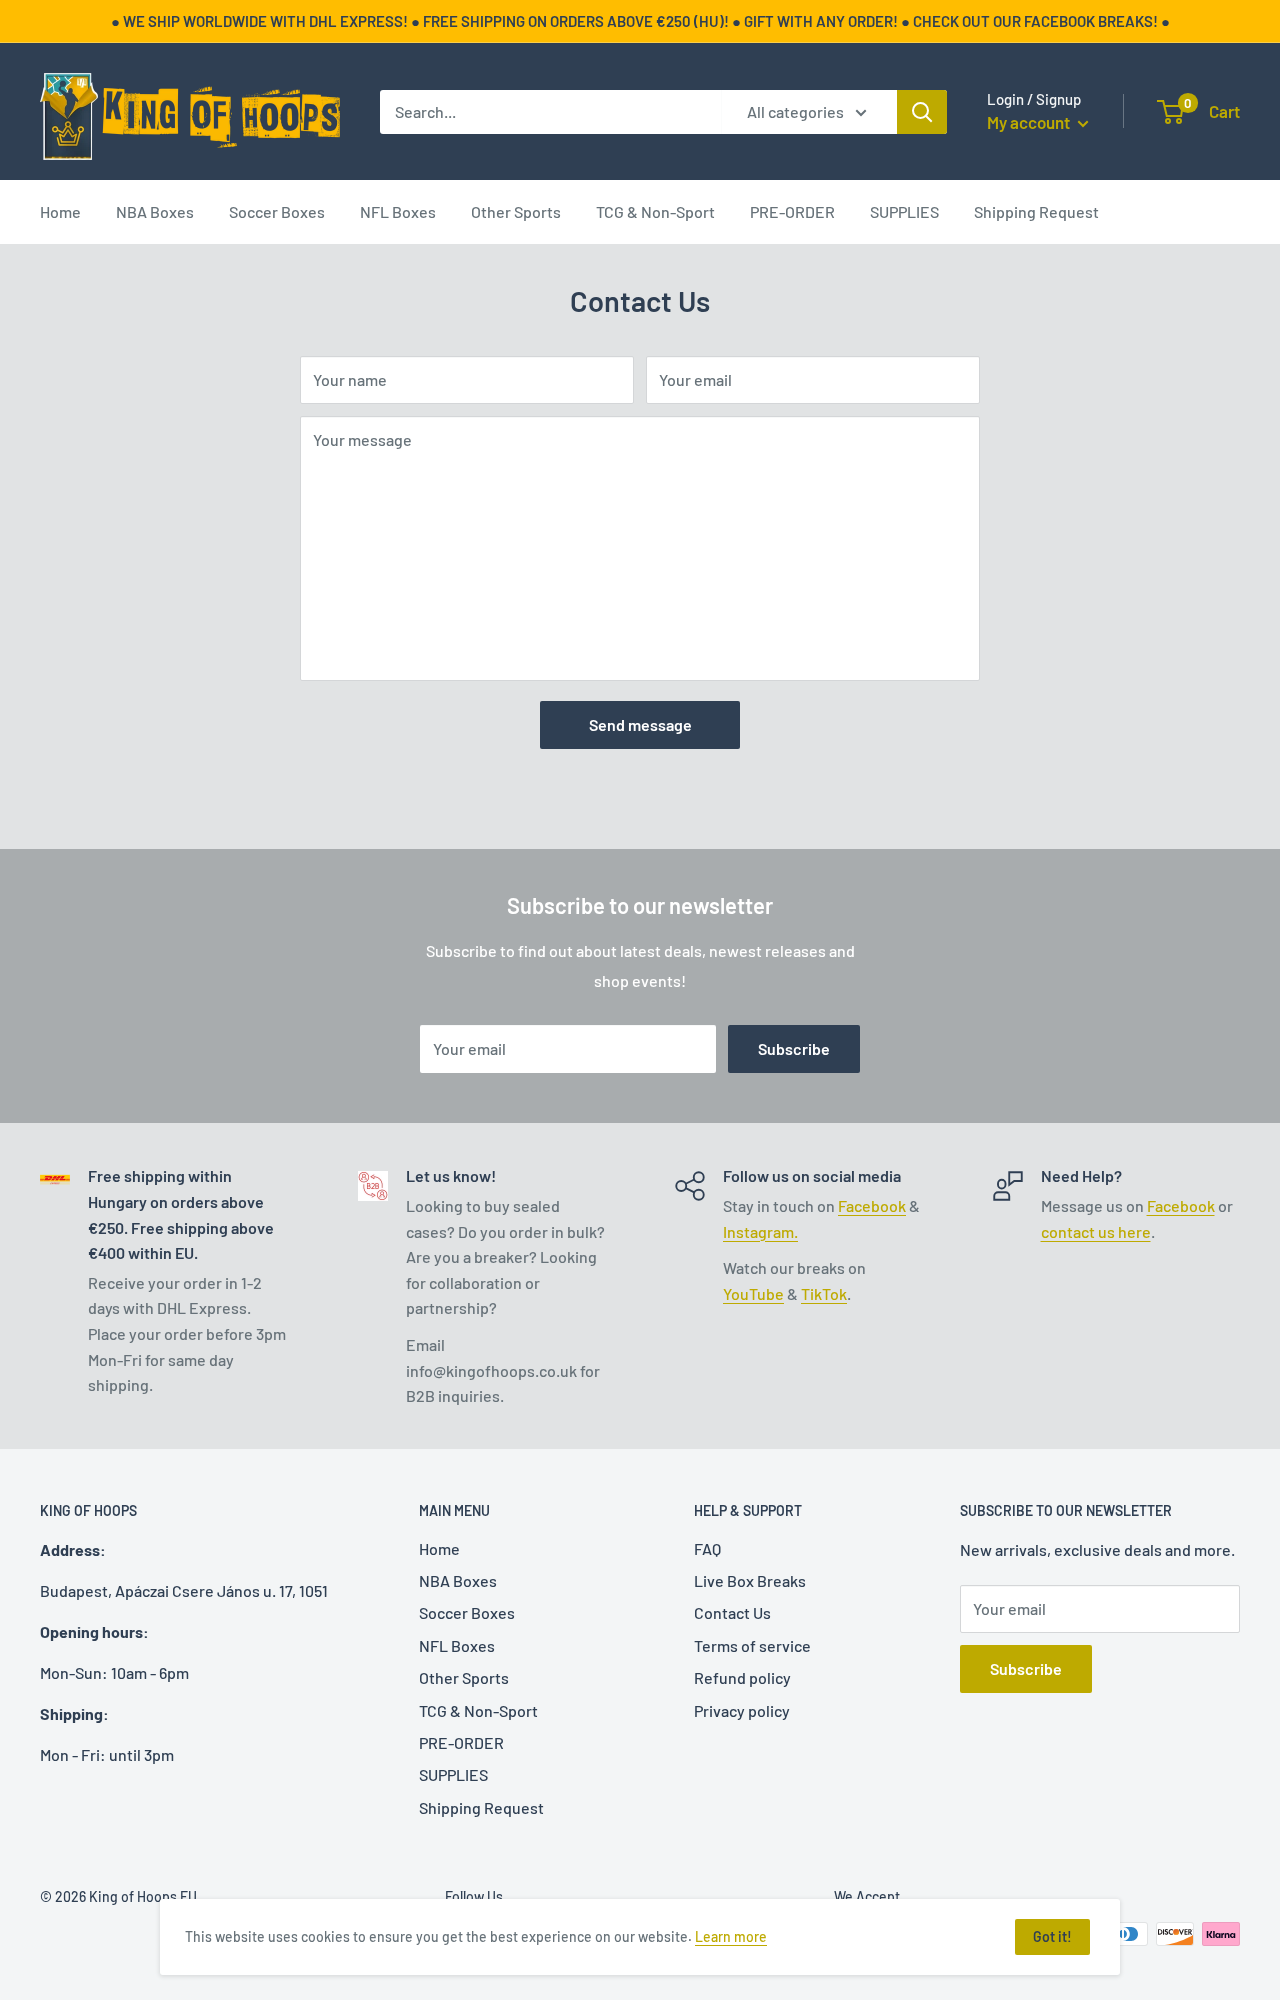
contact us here (1096, 1231)
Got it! (1052, 1936)
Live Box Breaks (750, 1580)
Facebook (872, 1205)
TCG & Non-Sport (655, 211)
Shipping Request (1036, 211)
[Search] (922, 112)
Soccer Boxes (277, 211)
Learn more (731, 1936)
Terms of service (752, 1645)
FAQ (707, 1548)
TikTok (824, 1293)
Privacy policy (742, 1710)
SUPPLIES (904, 211)
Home (60, 211)
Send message (640, 724)
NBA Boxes (155, 211)
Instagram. (760, 1231)
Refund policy (742, 1677)
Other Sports (516, 211)
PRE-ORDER (792, 211)
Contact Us (732, 1612)
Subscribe (794, 1048)
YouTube (753, 1293)
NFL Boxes (398, 211)
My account (1030, 122)
